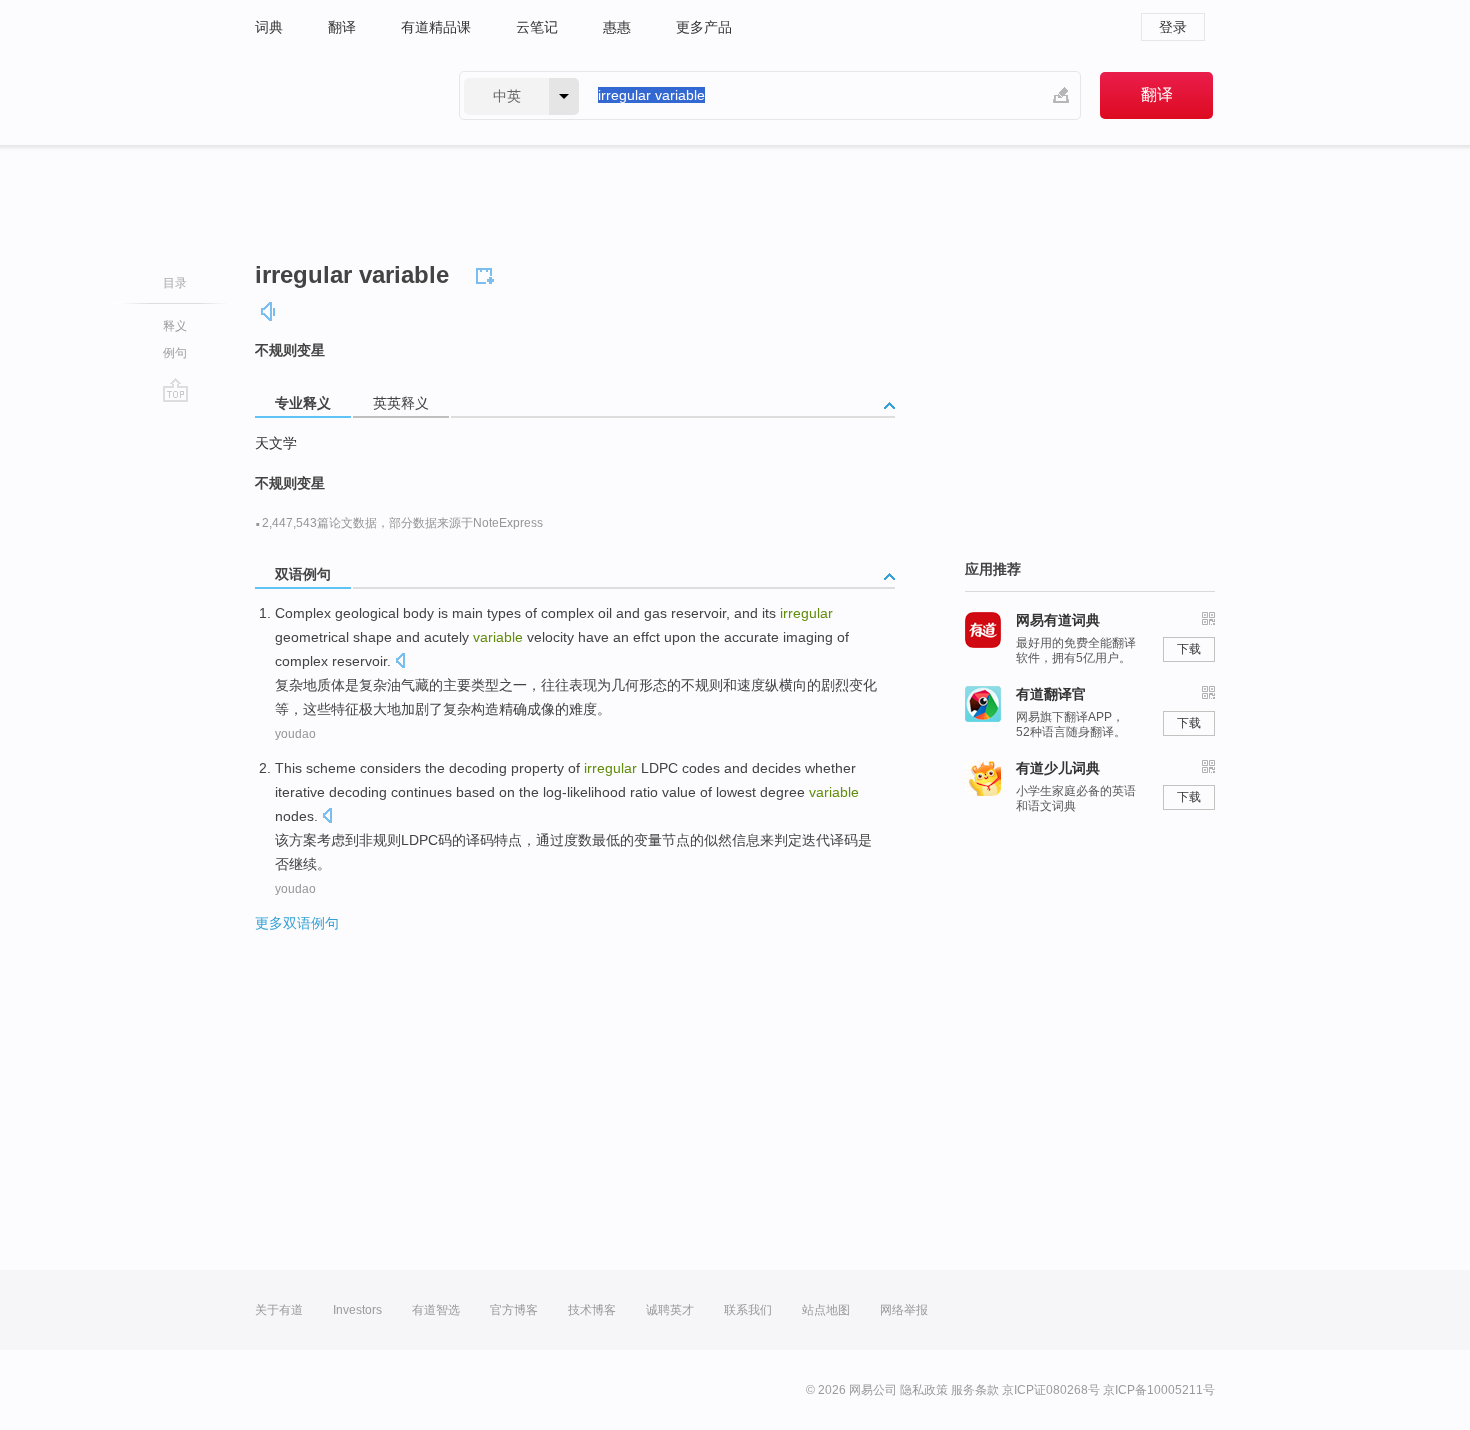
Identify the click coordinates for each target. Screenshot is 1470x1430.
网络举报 (904, 1310)
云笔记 (537, 27)
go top (175, 390)
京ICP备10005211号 (1159, 1390)
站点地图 (826, 1310)
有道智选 (436, 1310)
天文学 (276, 443)
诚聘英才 (670, 1310)
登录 (1173, 27)
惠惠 (617, 27)
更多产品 (704, 27)
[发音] (269, 311)
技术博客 (592, 1310)
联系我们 (748, 1310)
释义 (175, 326)
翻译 (342, 27)
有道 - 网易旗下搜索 (337, 95)
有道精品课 (436, 27)
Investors (357, 1310)
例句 (175, 353)
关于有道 (279, 1310)
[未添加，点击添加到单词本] (488, 273)
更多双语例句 (297, 923)
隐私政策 (924, 1390)
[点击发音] (400, 662)
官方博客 (514, 1310)
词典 (269, 27)
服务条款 (975, 1390)
